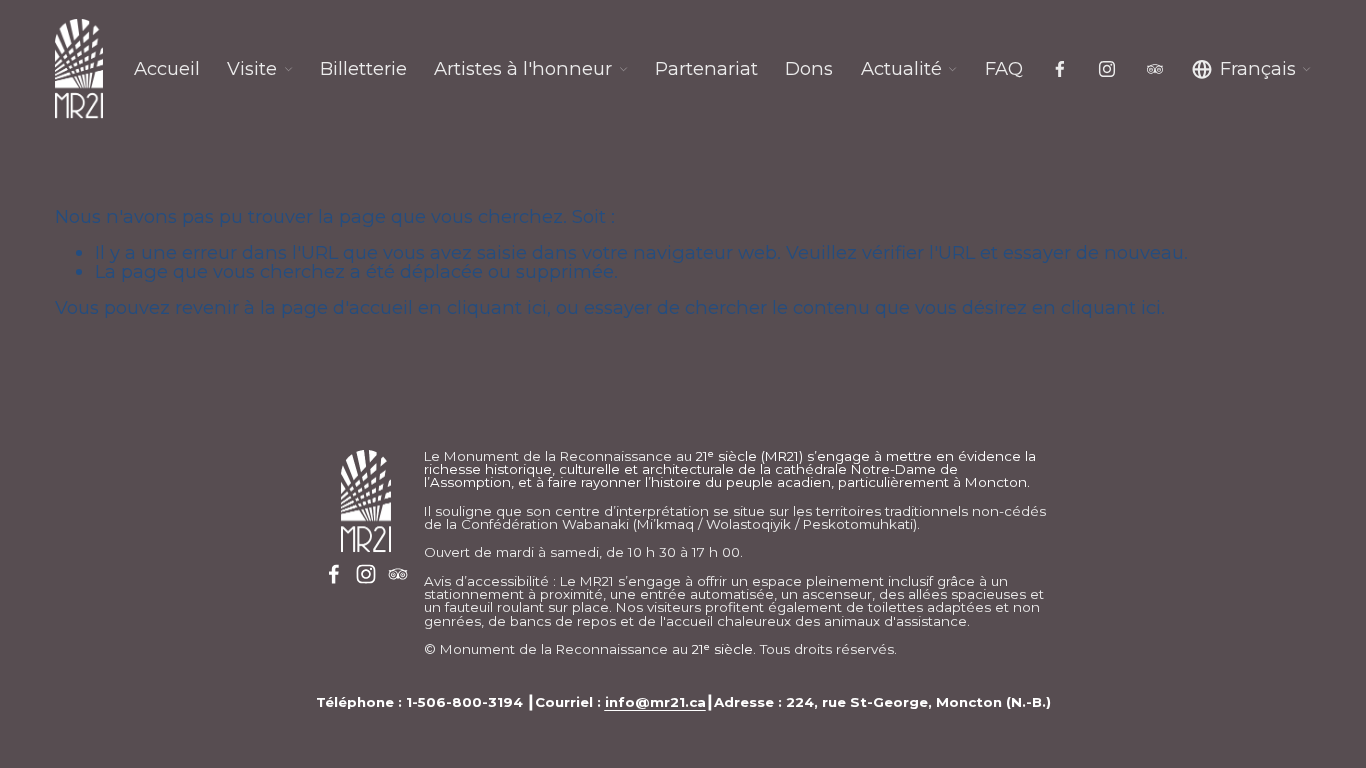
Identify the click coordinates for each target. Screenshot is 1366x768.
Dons (809, 69)
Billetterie (363, 69)
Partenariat (706, 69)
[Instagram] (1107, 69)
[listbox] (1252, 69)
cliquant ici (497, 307)
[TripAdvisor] (1155, 69)
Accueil (167, 69)
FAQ (1004, 69)
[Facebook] (1060, 69)
